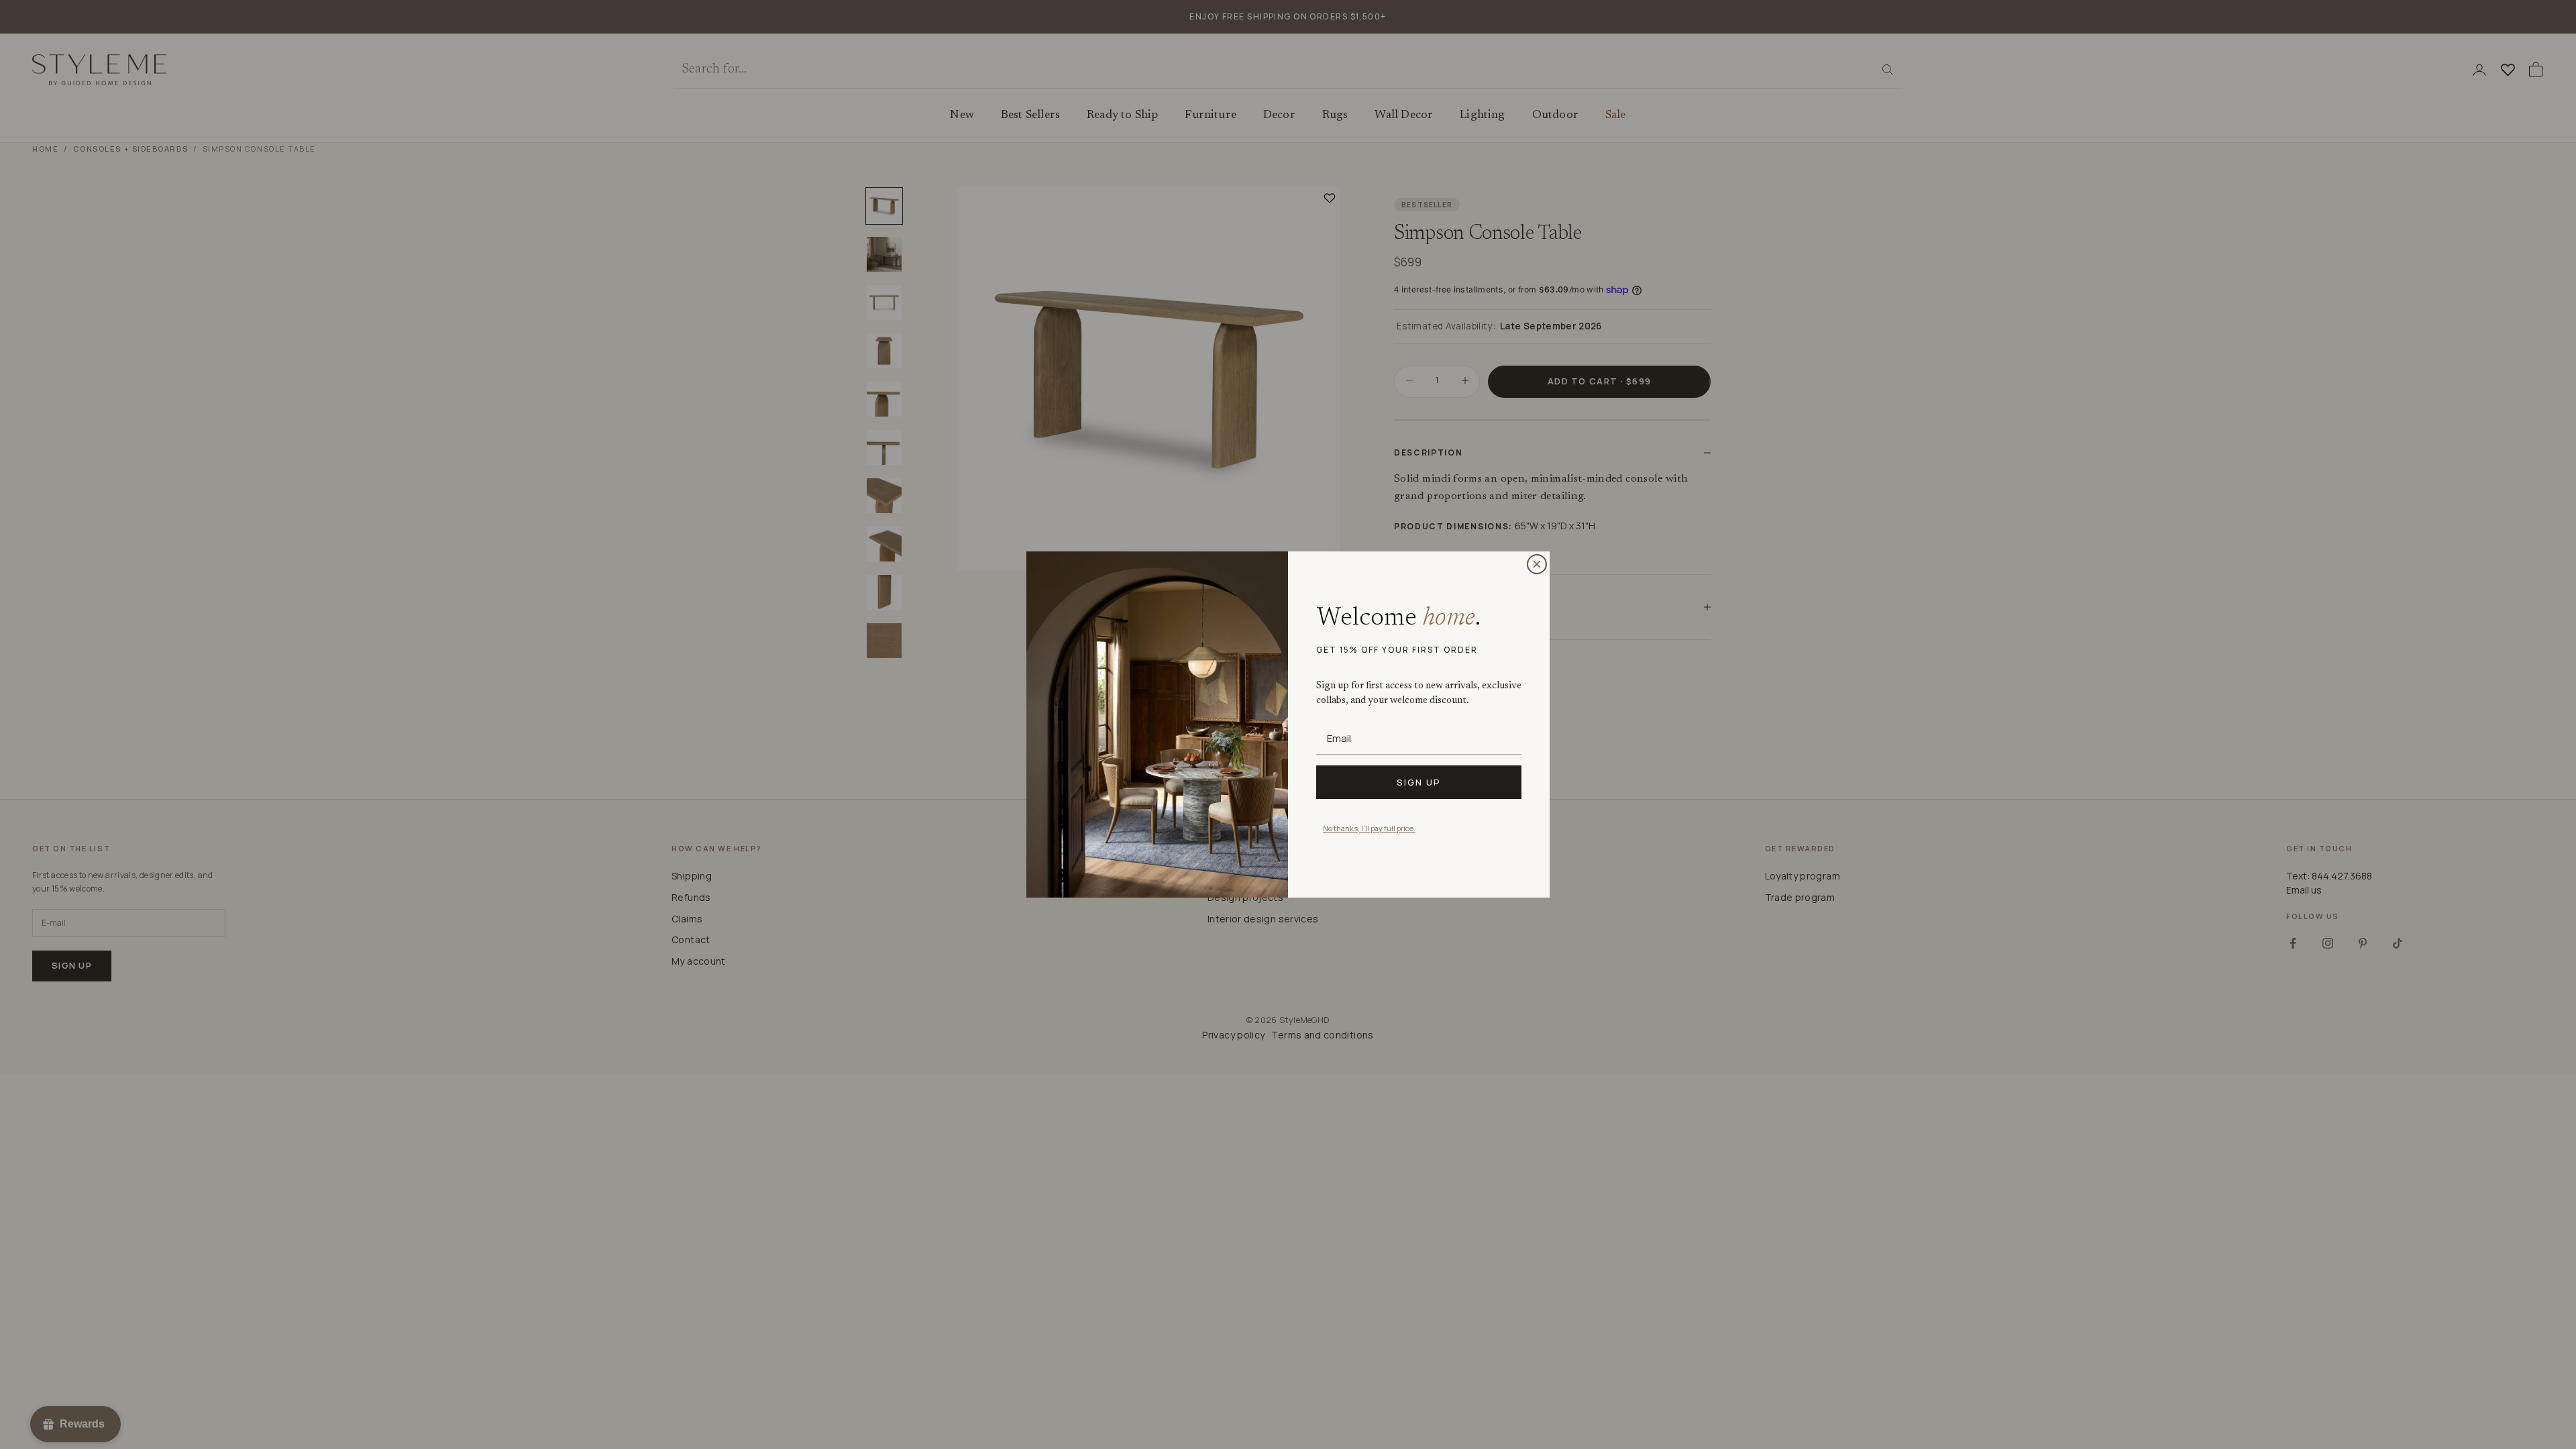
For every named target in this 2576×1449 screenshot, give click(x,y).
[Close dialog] (1537, 564)
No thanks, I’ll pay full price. (1369, 828)
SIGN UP (1419, 782)
